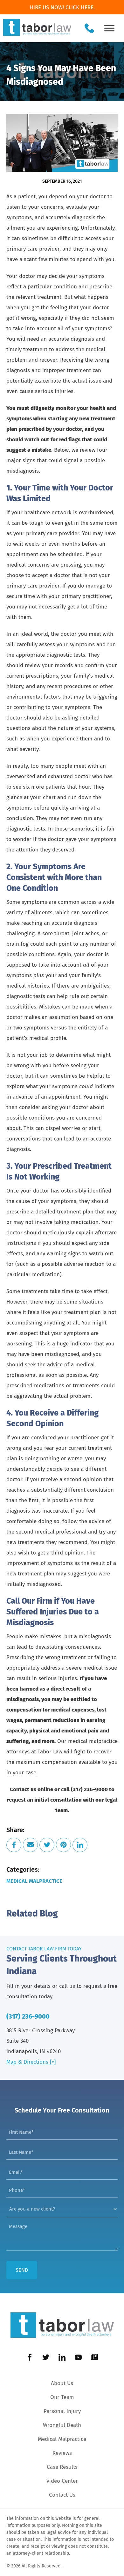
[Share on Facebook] (14, 1845)
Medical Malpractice (34, 1881)
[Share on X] (47, 1845)
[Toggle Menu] (109, 28)
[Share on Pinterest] (63, 1845)
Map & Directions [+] (31, 2062)
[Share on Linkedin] (80, 1845)
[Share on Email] (30, 1845)
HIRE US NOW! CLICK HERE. (62, 7)
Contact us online (31, 1789)
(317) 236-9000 (28, 2016)
